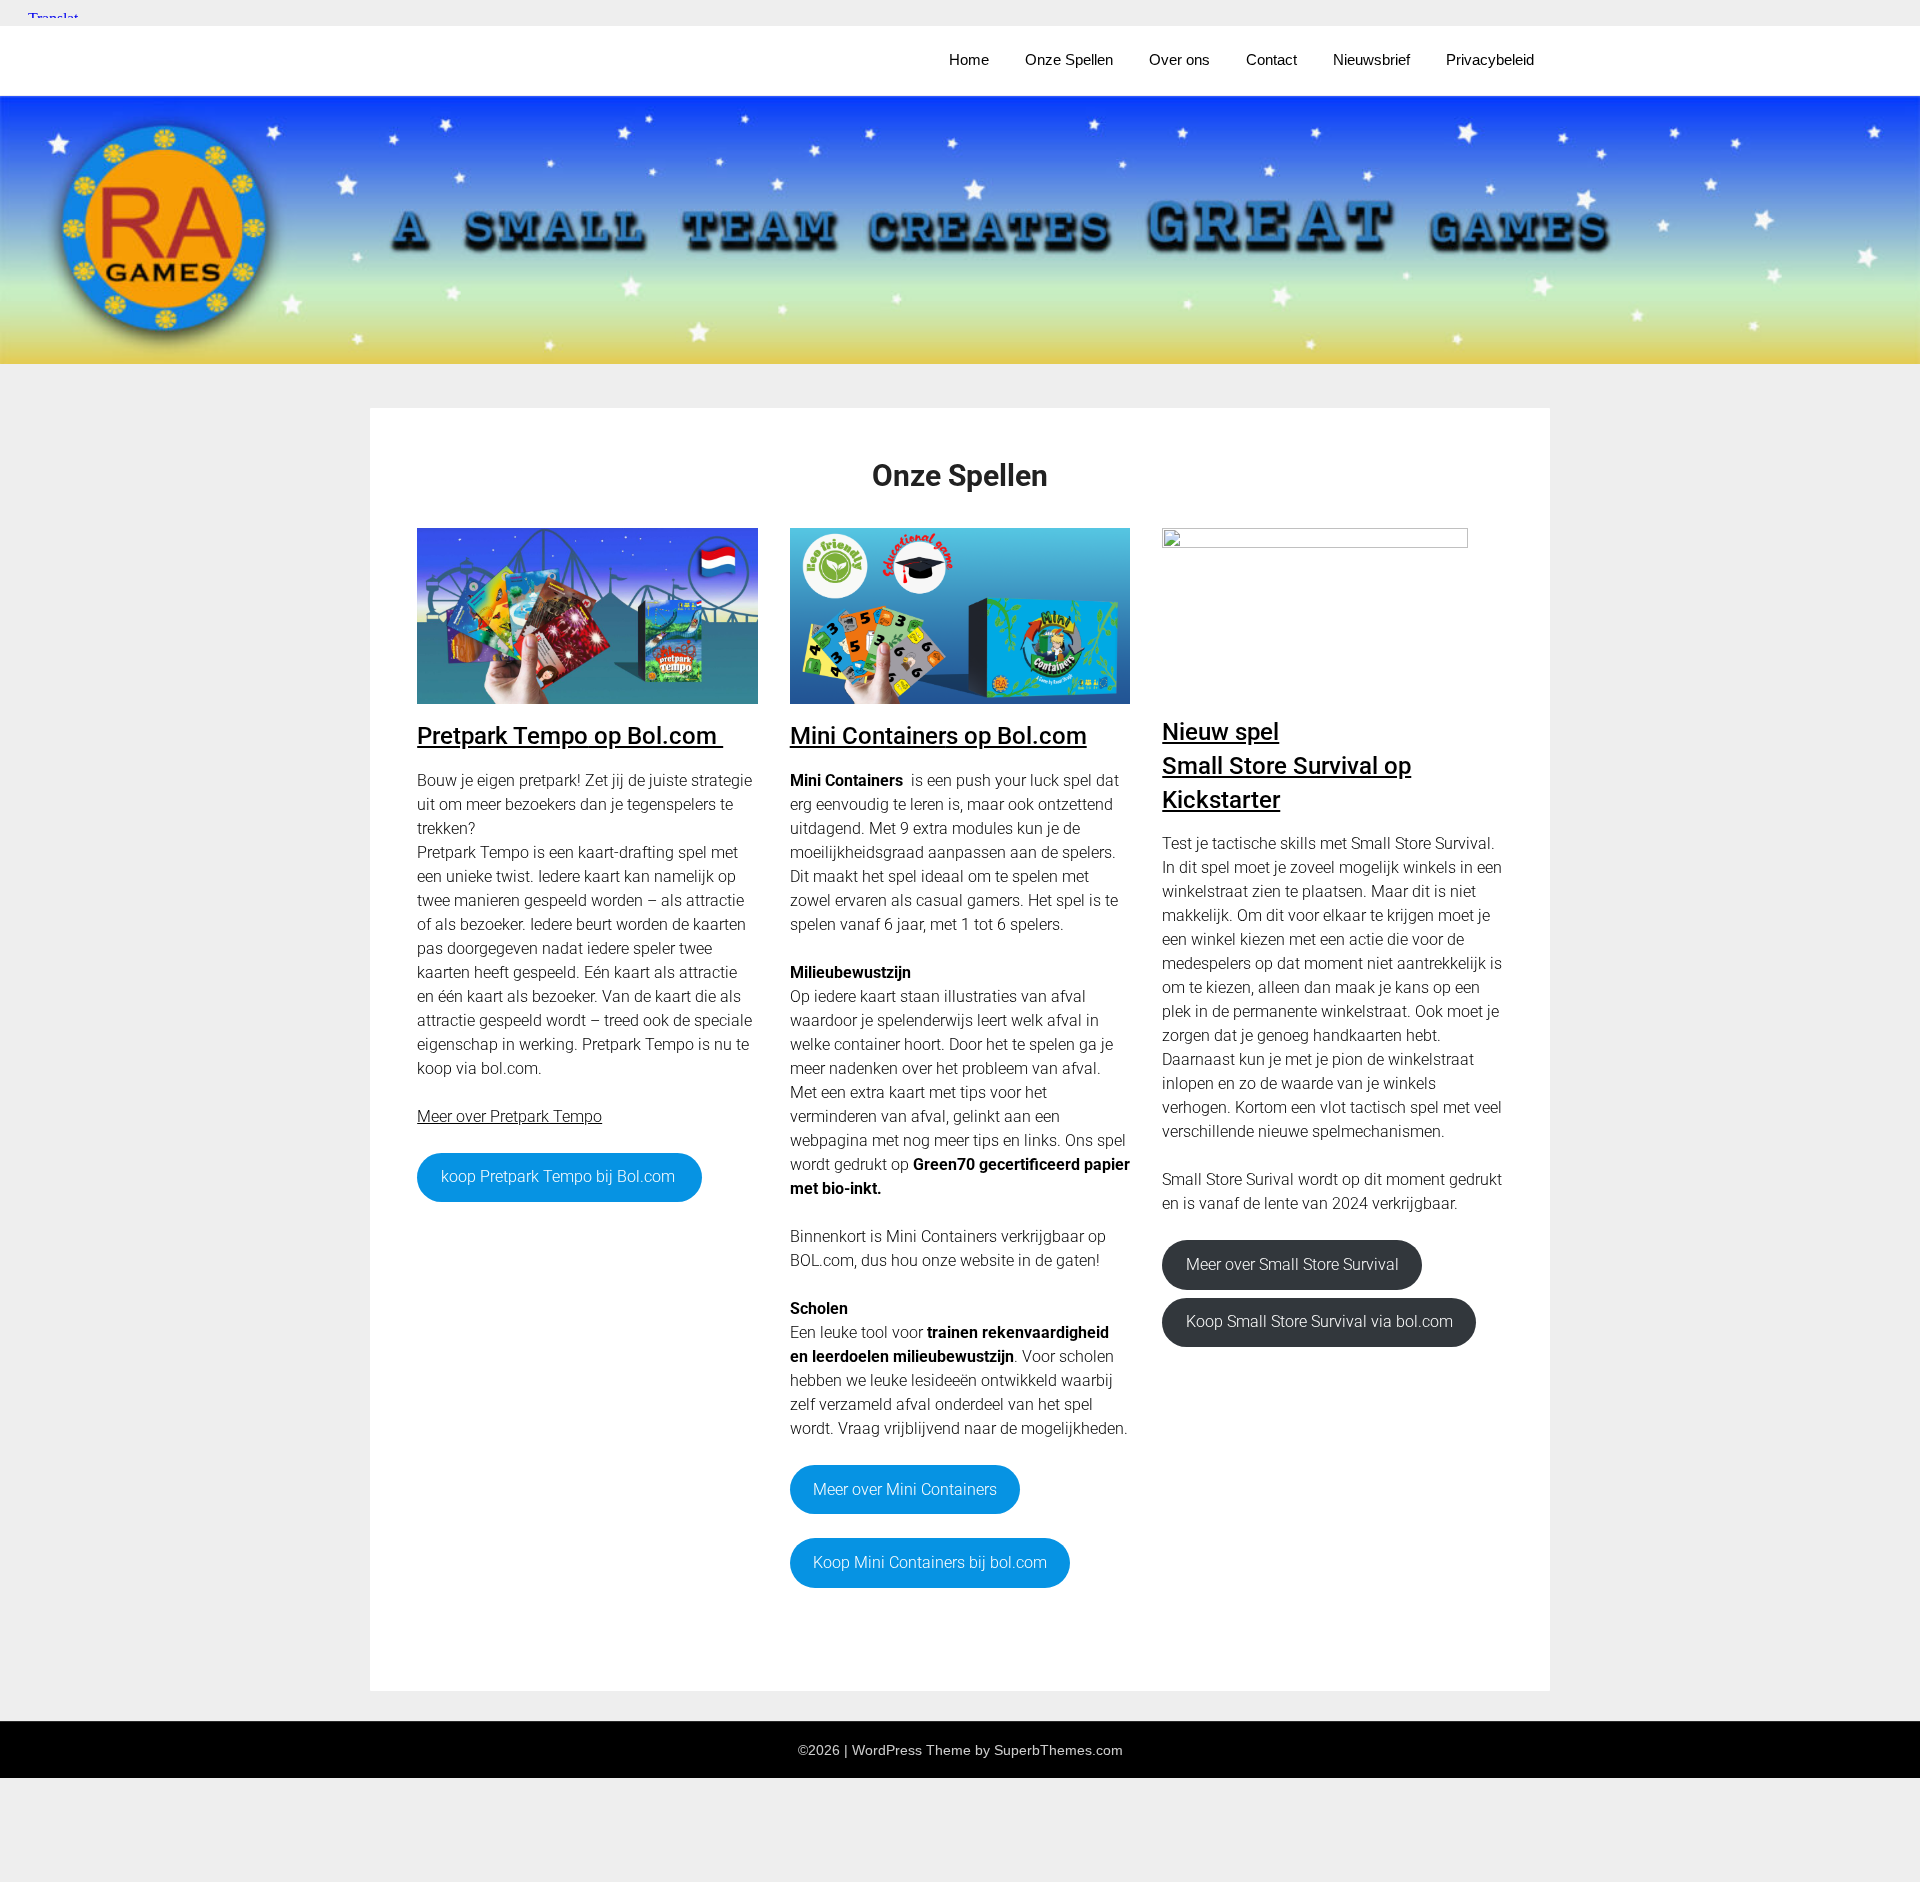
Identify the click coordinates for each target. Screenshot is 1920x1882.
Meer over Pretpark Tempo (509, 1116)
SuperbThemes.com (1058, 1750)
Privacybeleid (1490, 59)
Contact (1271, 59)
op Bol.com (570, 736)
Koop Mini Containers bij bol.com (930, 1562)
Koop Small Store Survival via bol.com (1319, 1321)
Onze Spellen (1069, 59)
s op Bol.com (938, 736)
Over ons (1179, 59)
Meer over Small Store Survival (1292, 1264)
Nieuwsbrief (1371, 59)
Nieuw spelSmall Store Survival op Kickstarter (1286, 765)
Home (969, 59)
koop (558, 1176)
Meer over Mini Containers (905, 1489)
